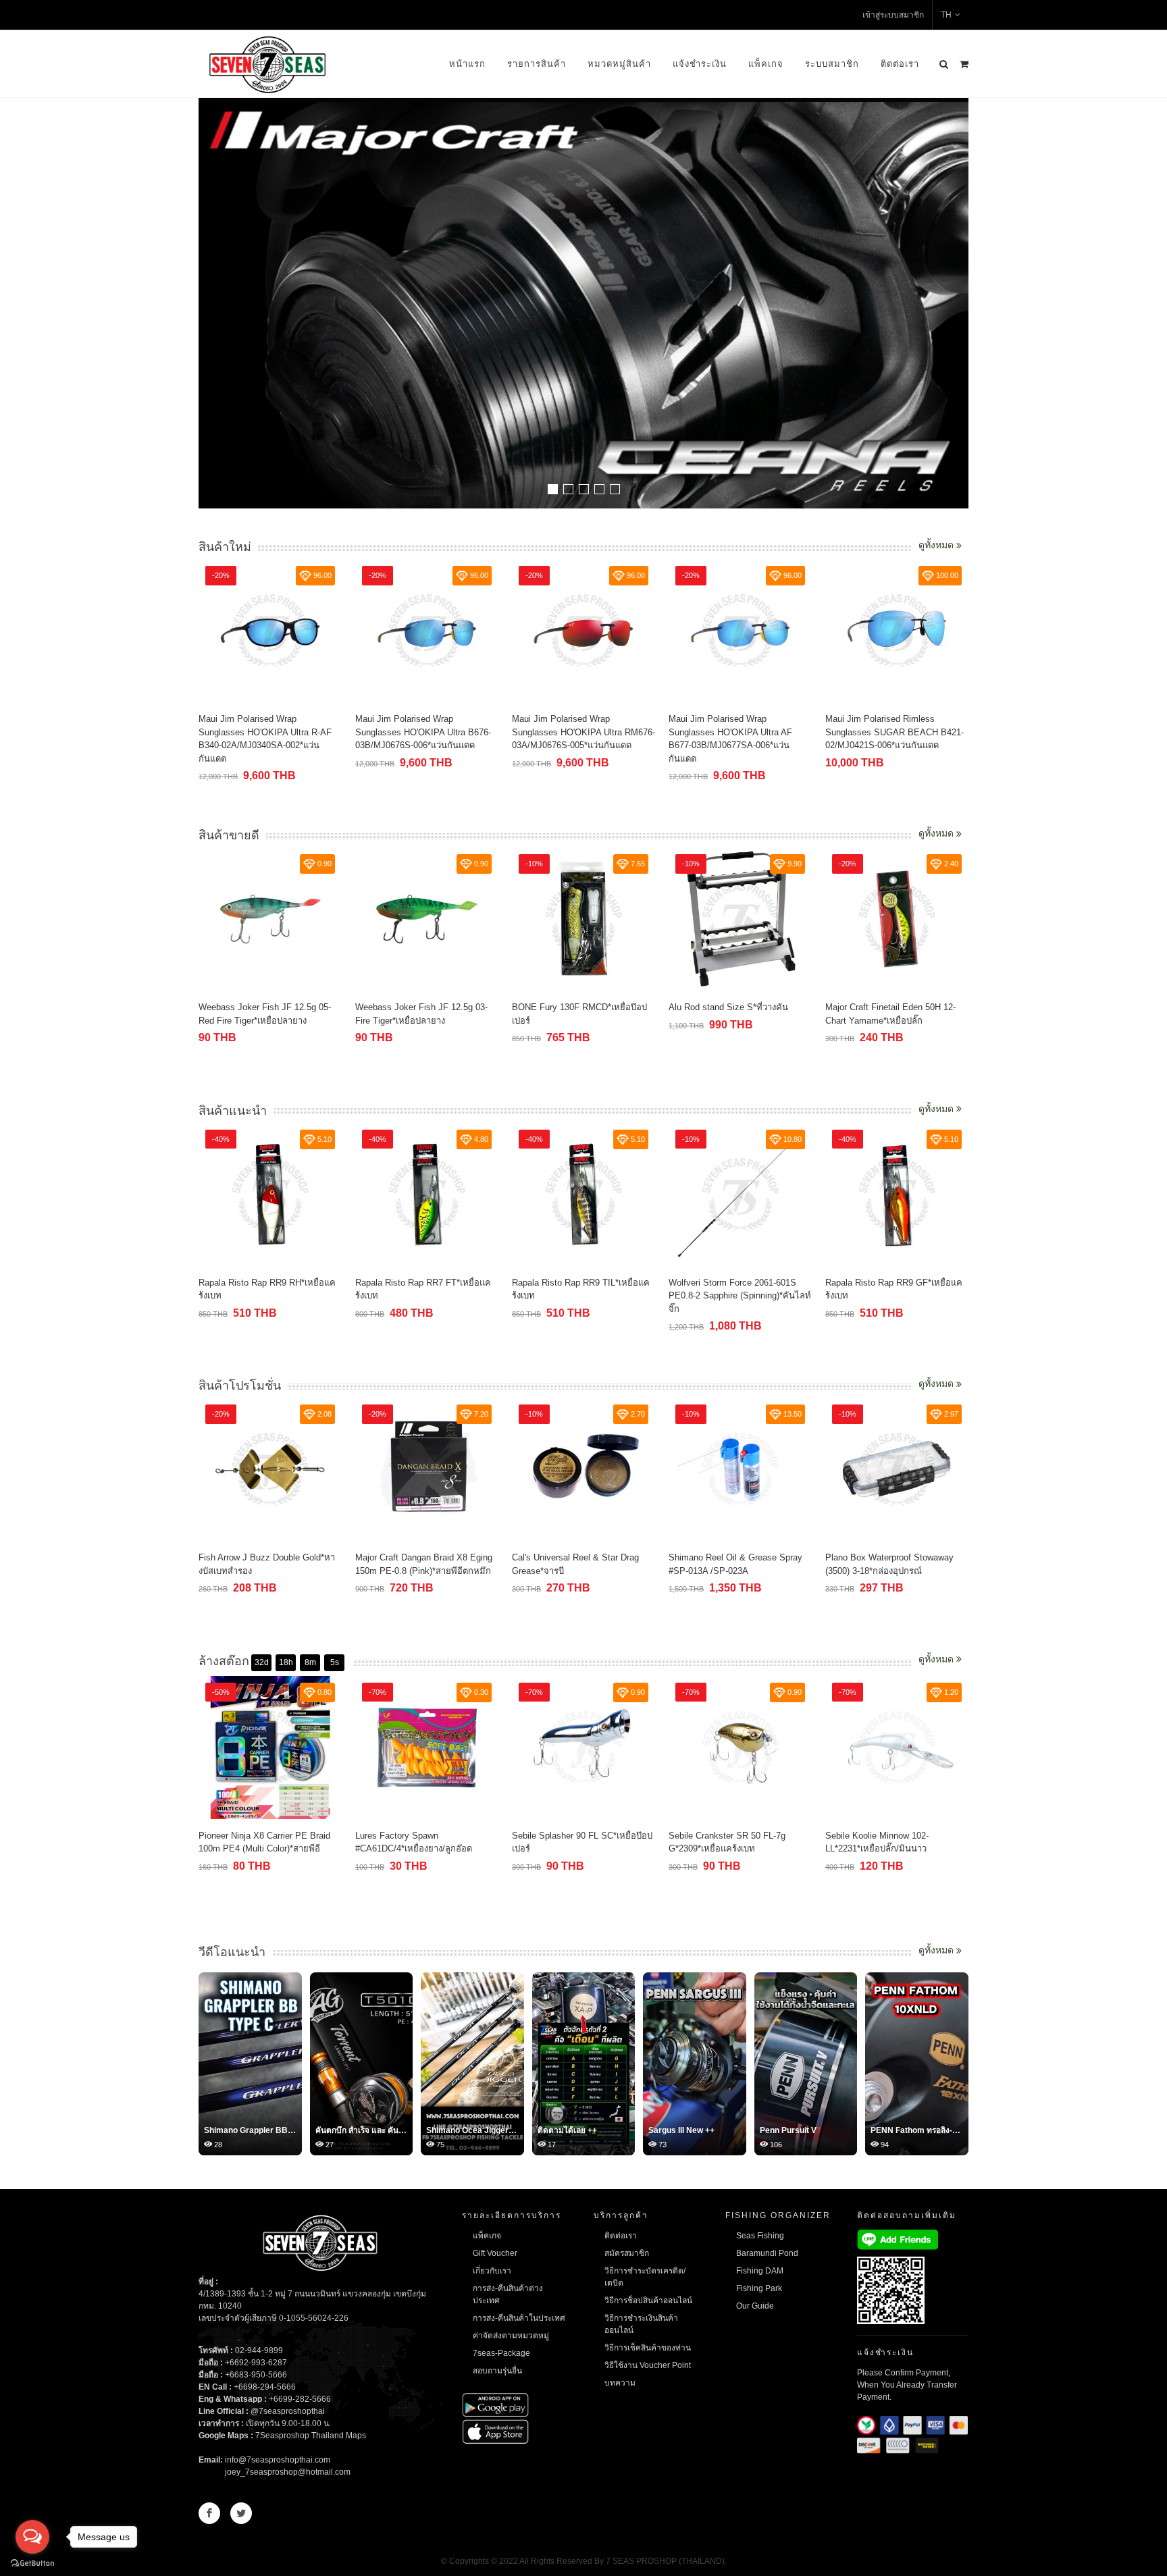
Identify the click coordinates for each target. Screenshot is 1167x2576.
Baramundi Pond (767, 2253)
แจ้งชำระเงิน (700, 64)
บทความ (620, 2383)
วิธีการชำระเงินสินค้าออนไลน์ (641, 2324)
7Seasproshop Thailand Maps (311, 2436)
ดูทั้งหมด (937, 545)
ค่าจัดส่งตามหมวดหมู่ (511, 2336)
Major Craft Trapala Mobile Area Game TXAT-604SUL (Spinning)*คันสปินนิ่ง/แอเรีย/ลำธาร (895, 1296)
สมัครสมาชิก (627, 2253)
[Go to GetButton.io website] (32, 2562)
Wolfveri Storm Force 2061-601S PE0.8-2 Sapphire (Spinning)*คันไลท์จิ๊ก (583, 1296)
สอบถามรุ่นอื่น (497, 2371)
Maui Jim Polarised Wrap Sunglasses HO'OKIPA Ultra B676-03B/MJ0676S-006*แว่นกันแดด (266, 732)
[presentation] (956, 305)
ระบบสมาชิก (832, 64)
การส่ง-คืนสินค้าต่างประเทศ (508, 2294)
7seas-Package (501, 2353)
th (946, 15)
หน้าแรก (467, 64)
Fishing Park (759, 2288)
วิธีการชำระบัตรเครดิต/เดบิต (645, 2277)
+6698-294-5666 (265, 2387)
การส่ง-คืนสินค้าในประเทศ (519, 2318)
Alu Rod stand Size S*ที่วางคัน (572, 1007)
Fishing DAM (760, 2271)
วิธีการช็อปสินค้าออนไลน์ (648, 2301)
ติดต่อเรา (900, 64)
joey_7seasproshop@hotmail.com (288, 2472)
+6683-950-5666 (256, 2375)
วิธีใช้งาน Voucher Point (648, 2365)
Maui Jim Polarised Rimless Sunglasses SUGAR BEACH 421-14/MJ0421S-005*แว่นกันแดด (891, 732)
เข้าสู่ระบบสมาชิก (893, 15)
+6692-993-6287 (256, 2363)
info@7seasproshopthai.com (278, 2460)
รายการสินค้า (537, 64)
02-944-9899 (259, 2350)
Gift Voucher (495, 2253)
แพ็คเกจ (766, 64)
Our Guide (755, 2306)
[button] (553, 489)
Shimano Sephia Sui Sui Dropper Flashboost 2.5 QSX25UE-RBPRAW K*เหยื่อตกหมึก (897, 1020)
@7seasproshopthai (288, 2411)
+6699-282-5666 (300, 2399)
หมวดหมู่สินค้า (619, 64)
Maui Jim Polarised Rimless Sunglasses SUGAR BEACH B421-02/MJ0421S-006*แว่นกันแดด (738, 732)
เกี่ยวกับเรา (492, 2271)
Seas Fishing (760, 2236)
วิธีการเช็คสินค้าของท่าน (648, 2348)
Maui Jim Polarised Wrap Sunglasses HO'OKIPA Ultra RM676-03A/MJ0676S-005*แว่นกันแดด (427, 732)
